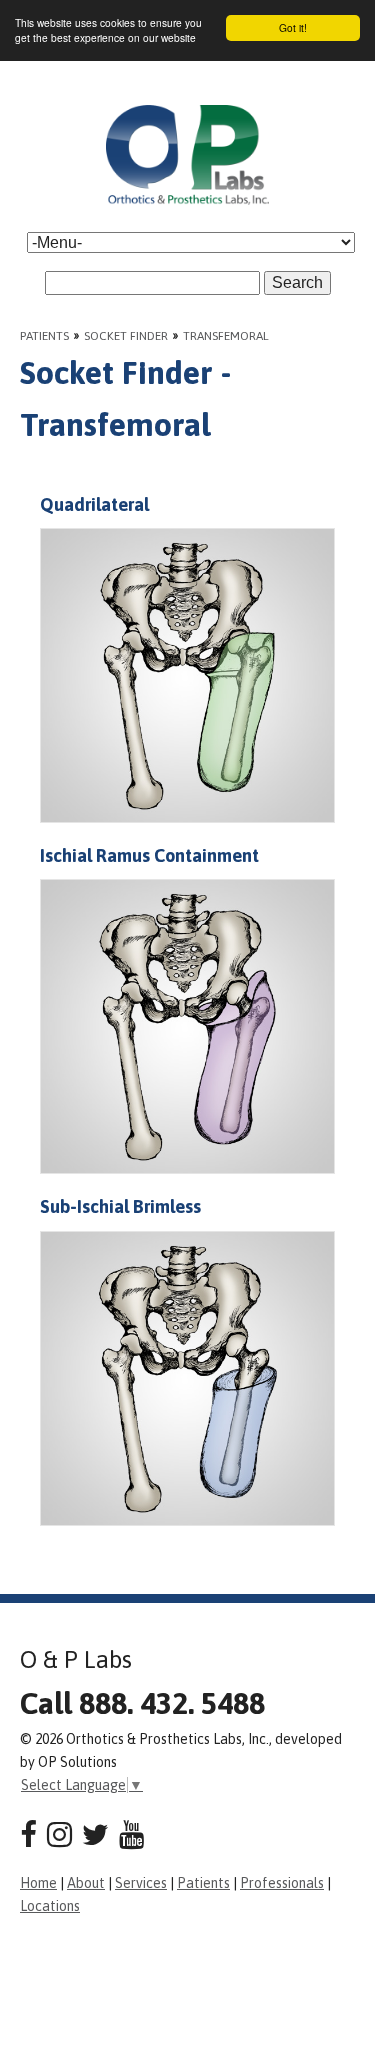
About (86, 1883)
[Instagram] (59, 1834)
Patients (44, 336)
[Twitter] (95, 1834)
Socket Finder (126, 336)
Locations (50, 1906)
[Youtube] (131, 1834)
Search (297, 282)
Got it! (293, 27)
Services (141, 1883)
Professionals (282, 1883)
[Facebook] (28, 1834)
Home (38, 1883)
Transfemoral (226, 336)
